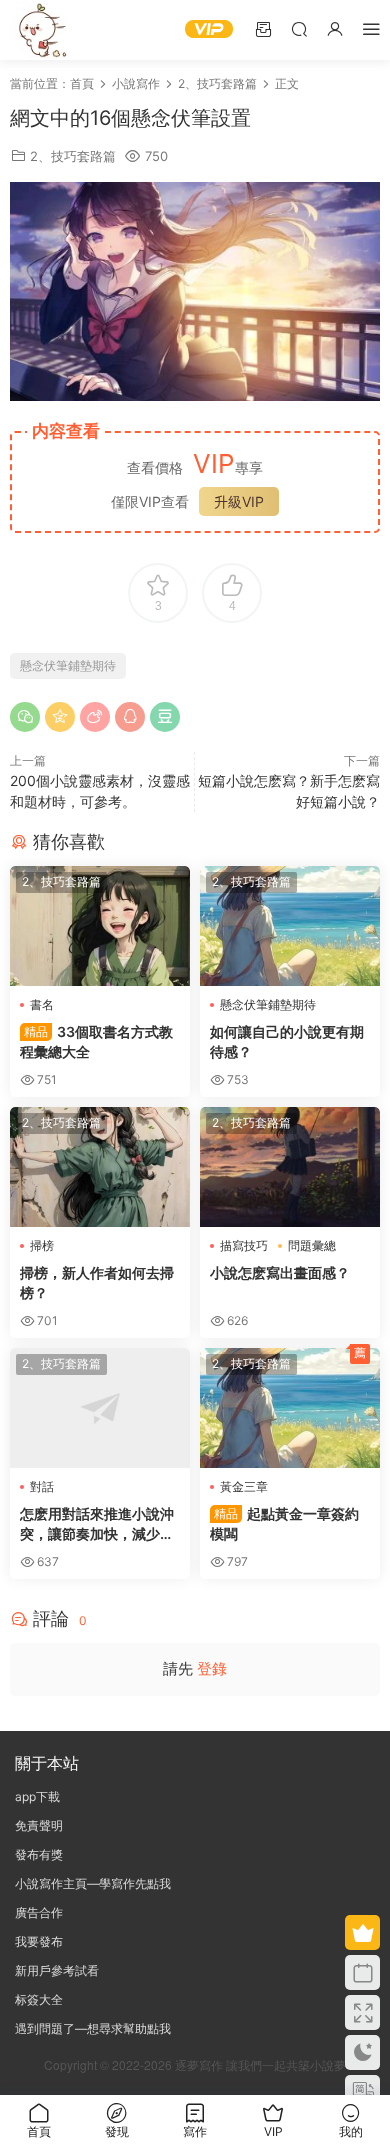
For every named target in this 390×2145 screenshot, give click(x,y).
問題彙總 (312, 1245)
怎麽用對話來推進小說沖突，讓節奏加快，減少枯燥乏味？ (97, 1524)
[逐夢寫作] (40, 30)
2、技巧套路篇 (73, 156)
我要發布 (39, 1941)
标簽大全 (39, 1999)
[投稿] (263, 28)
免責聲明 (39, 1825)
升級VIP (239, 501)
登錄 (212, 1668)
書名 (42, 1004)
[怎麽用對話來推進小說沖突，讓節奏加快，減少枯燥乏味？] (100, 1408)
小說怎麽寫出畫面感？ (280, 1272)
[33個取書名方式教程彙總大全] (100, 926)
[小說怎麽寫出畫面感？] (290, 1167)
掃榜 (42, 1245)
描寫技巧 (244, 1245)
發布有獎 (39, 1854)
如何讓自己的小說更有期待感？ (287, 1041)
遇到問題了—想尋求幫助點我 (93, 2028)
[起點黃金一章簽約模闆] (290, 1408)
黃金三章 (244, 1486)
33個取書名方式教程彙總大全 (96, 1041)
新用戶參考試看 (57, 1970)
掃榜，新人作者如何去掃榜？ (97, 1282)
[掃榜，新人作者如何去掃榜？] (100, 1167)
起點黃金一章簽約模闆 (284, 1523)
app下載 (37, 1796)
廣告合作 (39, 1912)
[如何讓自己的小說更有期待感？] (290, 926)
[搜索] (299, 28)
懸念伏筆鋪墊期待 (68, 665)
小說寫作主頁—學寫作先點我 (93, 1883)
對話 (42, 1486)
